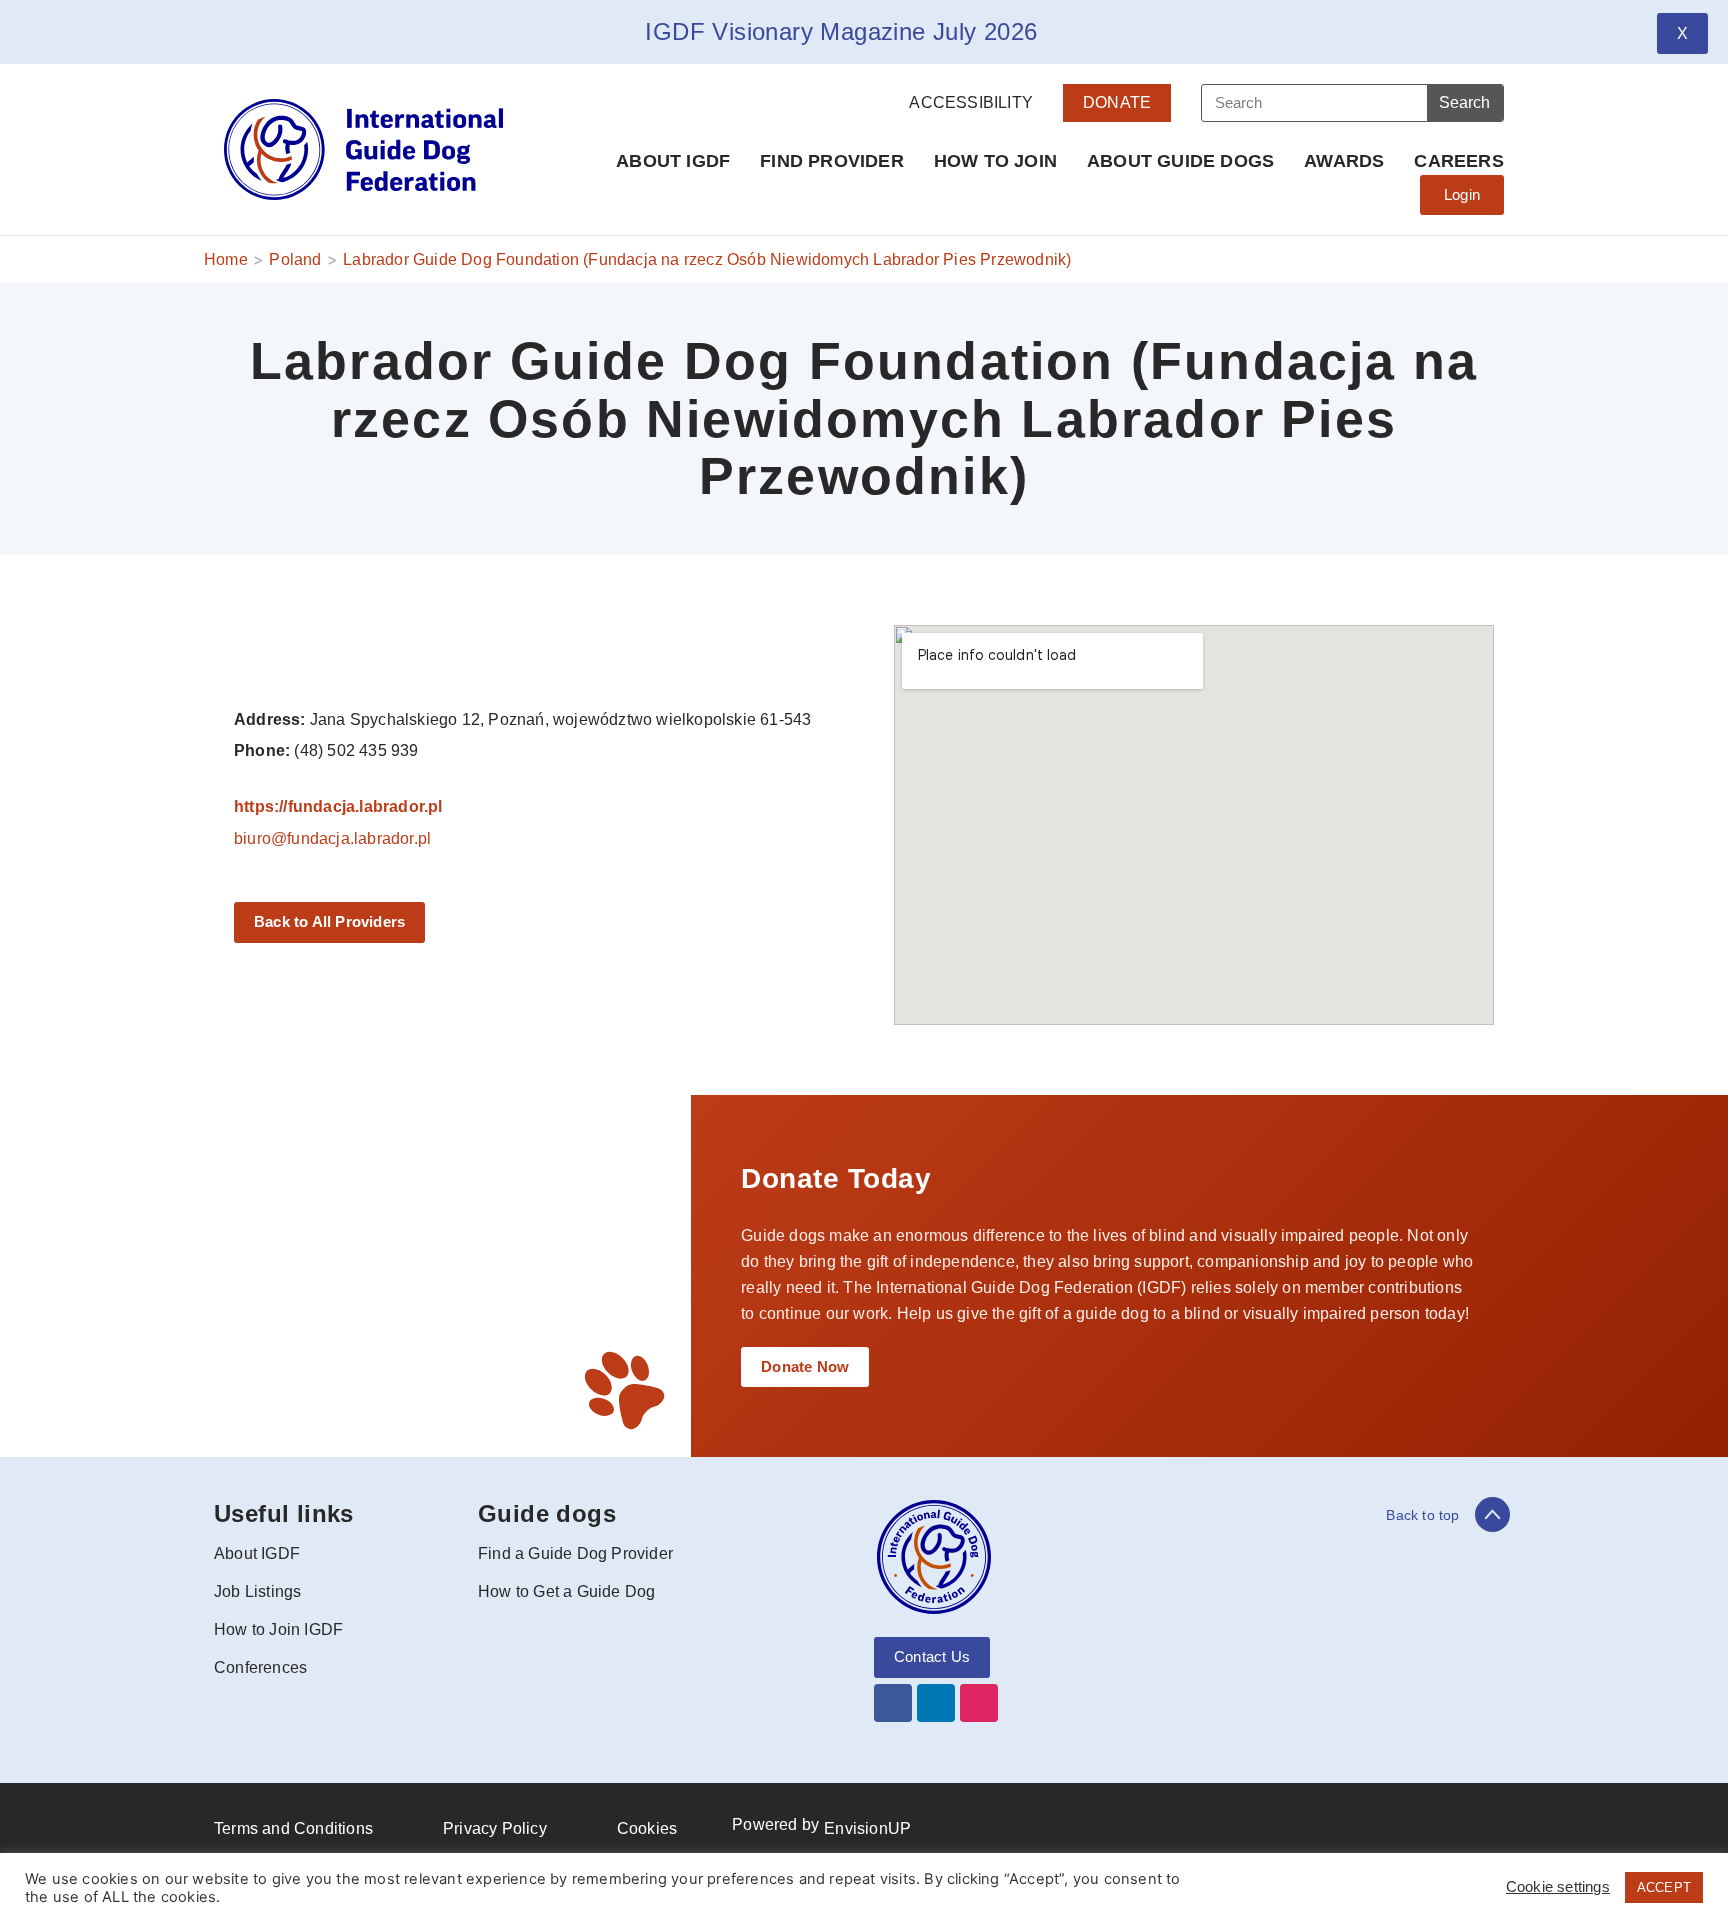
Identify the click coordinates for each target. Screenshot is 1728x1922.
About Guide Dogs (1180, 161)
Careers (1458, 161)
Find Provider (832, 161)
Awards (1344, 161)
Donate (1117, 102)
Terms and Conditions (293, 1828)
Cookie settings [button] (1558, 1887)
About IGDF (673, 161)
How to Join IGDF (278, 1629)
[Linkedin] (936, 1703)
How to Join (995, 161)
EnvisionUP (867, 1828)
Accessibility (971, 102)
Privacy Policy (495, 1828)
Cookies (647, 1828)
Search (1464, 102)
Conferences (260, 1667)
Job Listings (257, 1591)
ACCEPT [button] (1664, 1887)
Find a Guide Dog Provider (575, 1553)
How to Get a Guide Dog (566, 1591)
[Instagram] (979, 1703)
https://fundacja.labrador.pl (338, 806)
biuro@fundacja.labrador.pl (332, 838)
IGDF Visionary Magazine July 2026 (841, 31)
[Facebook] (893, 1703)
